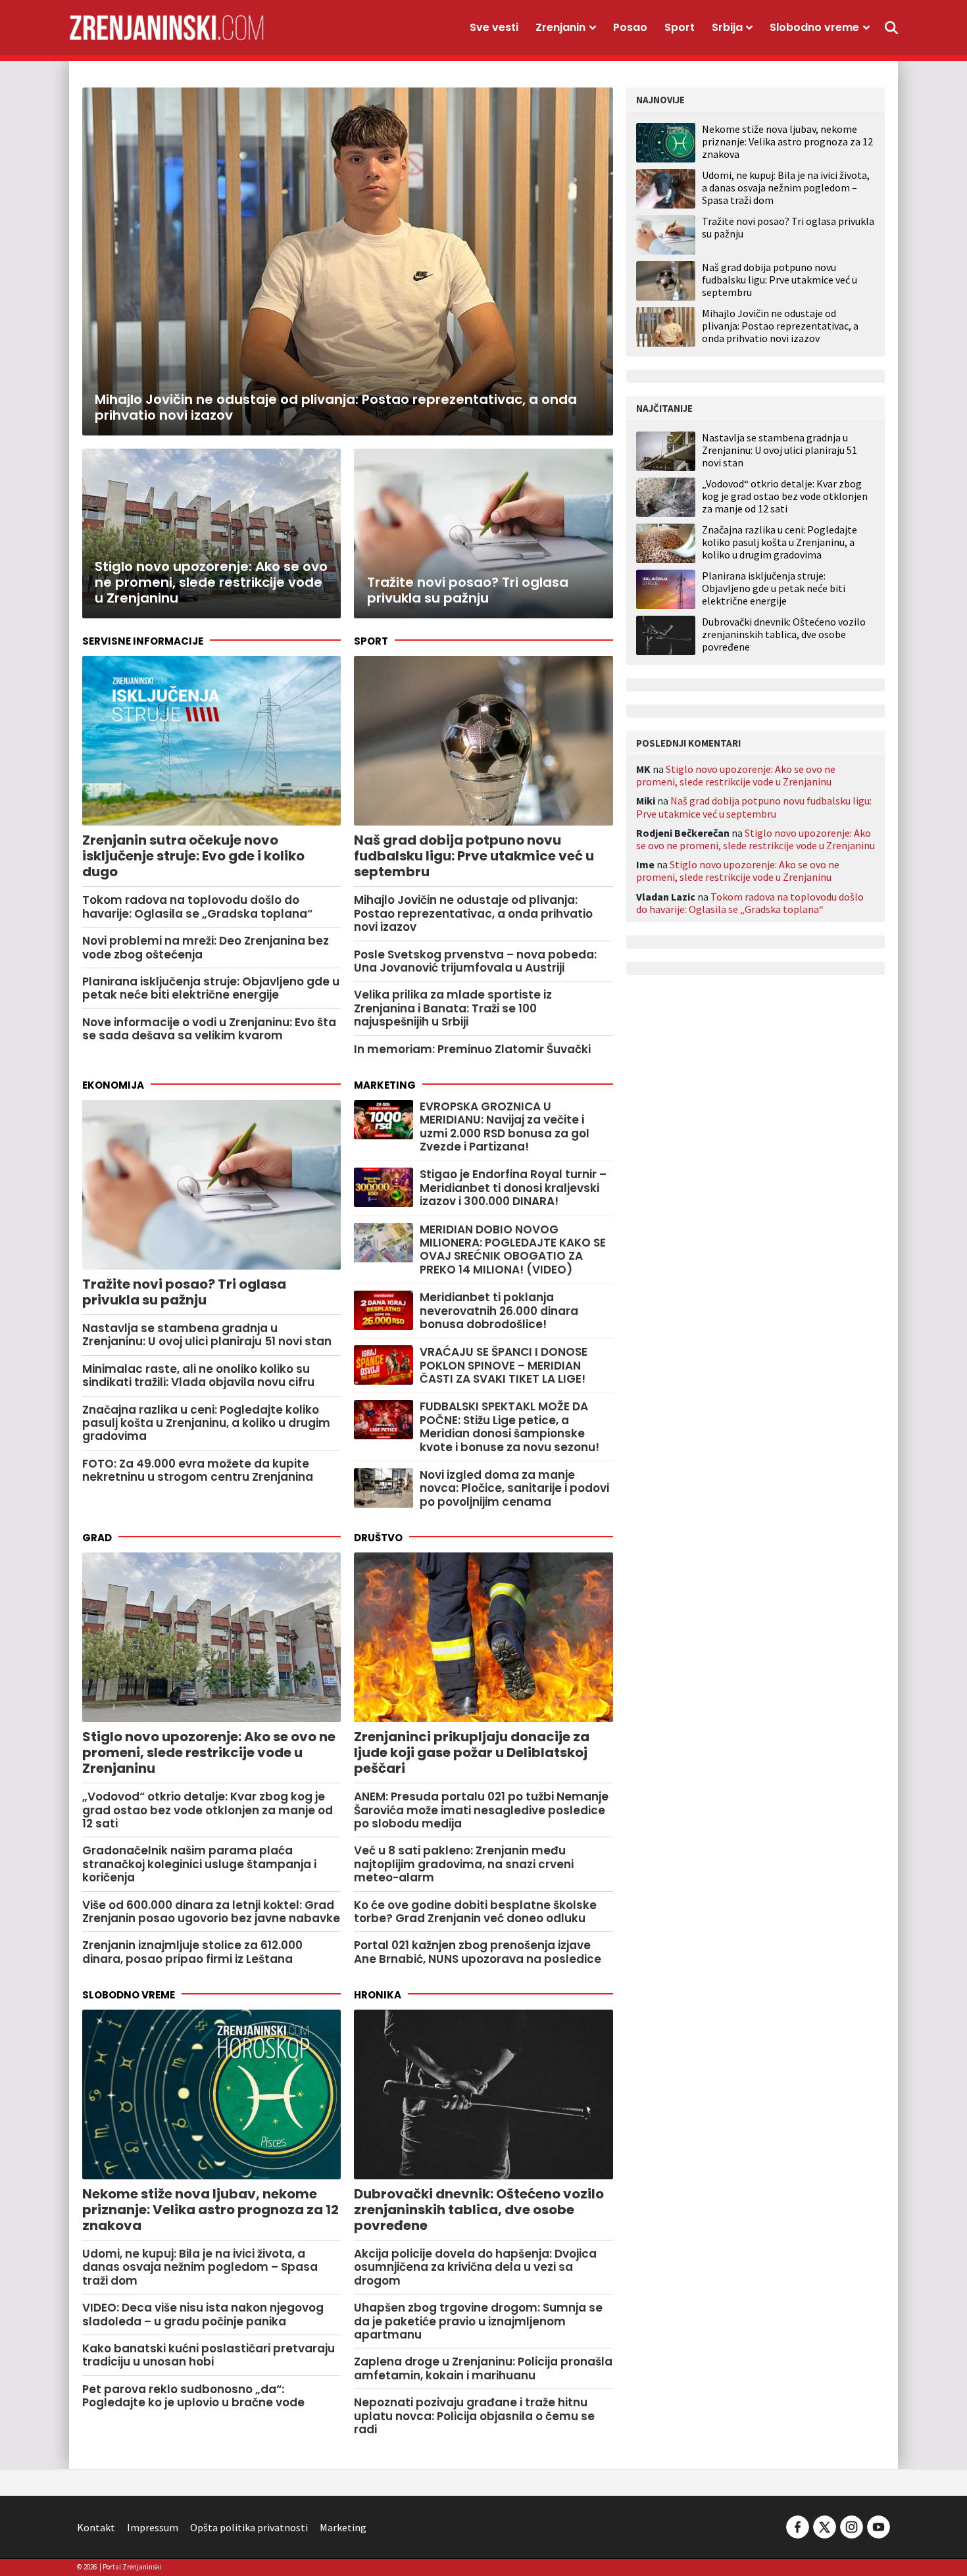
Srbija (727, 27)
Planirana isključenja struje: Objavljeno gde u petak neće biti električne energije (774, 588)
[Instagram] (852, 2526)
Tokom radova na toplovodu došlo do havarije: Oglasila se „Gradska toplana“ (750, 903)
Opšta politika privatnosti (249, 2527)
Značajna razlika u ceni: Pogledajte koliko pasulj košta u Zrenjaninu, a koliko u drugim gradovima (780, 542)
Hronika (378, 1995)
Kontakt (96, 2527)
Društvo (378, 1538)
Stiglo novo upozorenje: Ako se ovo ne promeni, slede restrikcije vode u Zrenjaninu (736, 775)
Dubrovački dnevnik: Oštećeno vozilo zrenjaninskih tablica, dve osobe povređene (784, 634)
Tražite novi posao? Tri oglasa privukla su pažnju (788, 227)
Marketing (385, 1085)
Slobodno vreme (814, 27)
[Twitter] (825, 2526)
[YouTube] (878, 2526)
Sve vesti (494, 27)
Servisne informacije (143, 641)
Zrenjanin (560, 27)
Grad (97, 1538)
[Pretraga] (891, 28)
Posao (630, 27)
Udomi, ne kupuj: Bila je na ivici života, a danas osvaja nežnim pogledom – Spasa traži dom (786, 187)
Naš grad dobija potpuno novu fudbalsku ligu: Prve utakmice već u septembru (780, 280)
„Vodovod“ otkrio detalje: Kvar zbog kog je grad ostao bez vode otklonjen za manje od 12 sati (785, 496)
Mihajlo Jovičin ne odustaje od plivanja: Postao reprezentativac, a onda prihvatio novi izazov (780, 326)
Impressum (153, 2527)
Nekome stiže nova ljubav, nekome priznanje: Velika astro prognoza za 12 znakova (787, 141)
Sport (680, 27)
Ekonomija (113, 1085)
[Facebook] (798, 2526)
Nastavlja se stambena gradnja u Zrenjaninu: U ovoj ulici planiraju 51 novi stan (780, 450)
